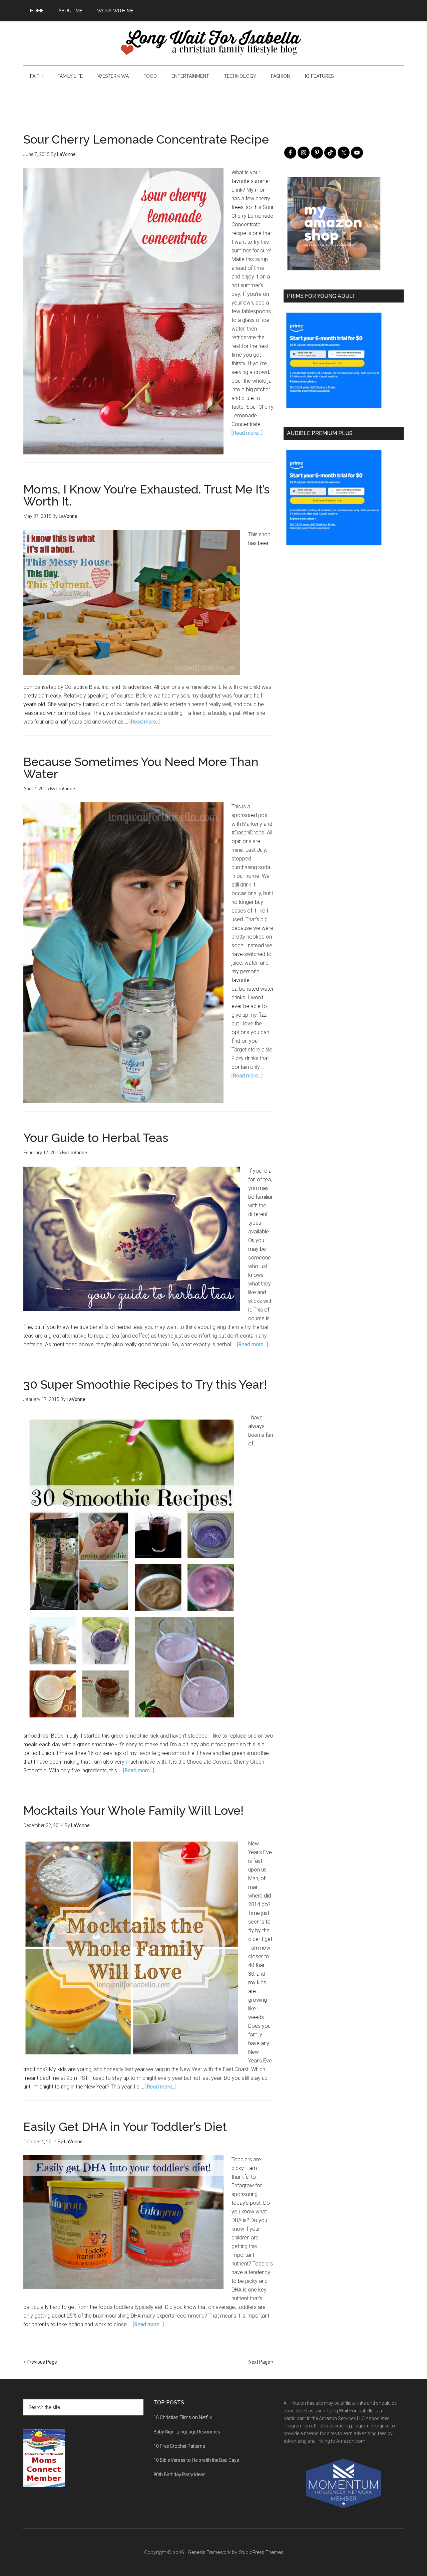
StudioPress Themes (261, 2552)
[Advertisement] (213, 102)
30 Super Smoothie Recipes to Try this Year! (145, 1384)
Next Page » (261, 2362)
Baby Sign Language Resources (187, 2432)
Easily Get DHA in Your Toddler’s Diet (125, 2127)
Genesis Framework (209, 2552)
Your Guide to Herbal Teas (96, 1138)
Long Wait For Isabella (213, 43)
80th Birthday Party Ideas (179, 2474)
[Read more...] (247, 433)
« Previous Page (40, 2362)
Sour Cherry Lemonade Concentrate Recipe (146, 139)
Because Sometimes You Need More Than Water (141, 768)
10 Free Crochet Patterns (179, 2446)
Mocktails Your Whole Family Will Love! (133, 1810)
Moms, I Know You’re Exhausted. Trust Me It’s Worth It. (146, 495)
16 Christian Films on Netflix (183, 2417)
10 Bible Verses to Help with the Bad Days (196, 2460)
